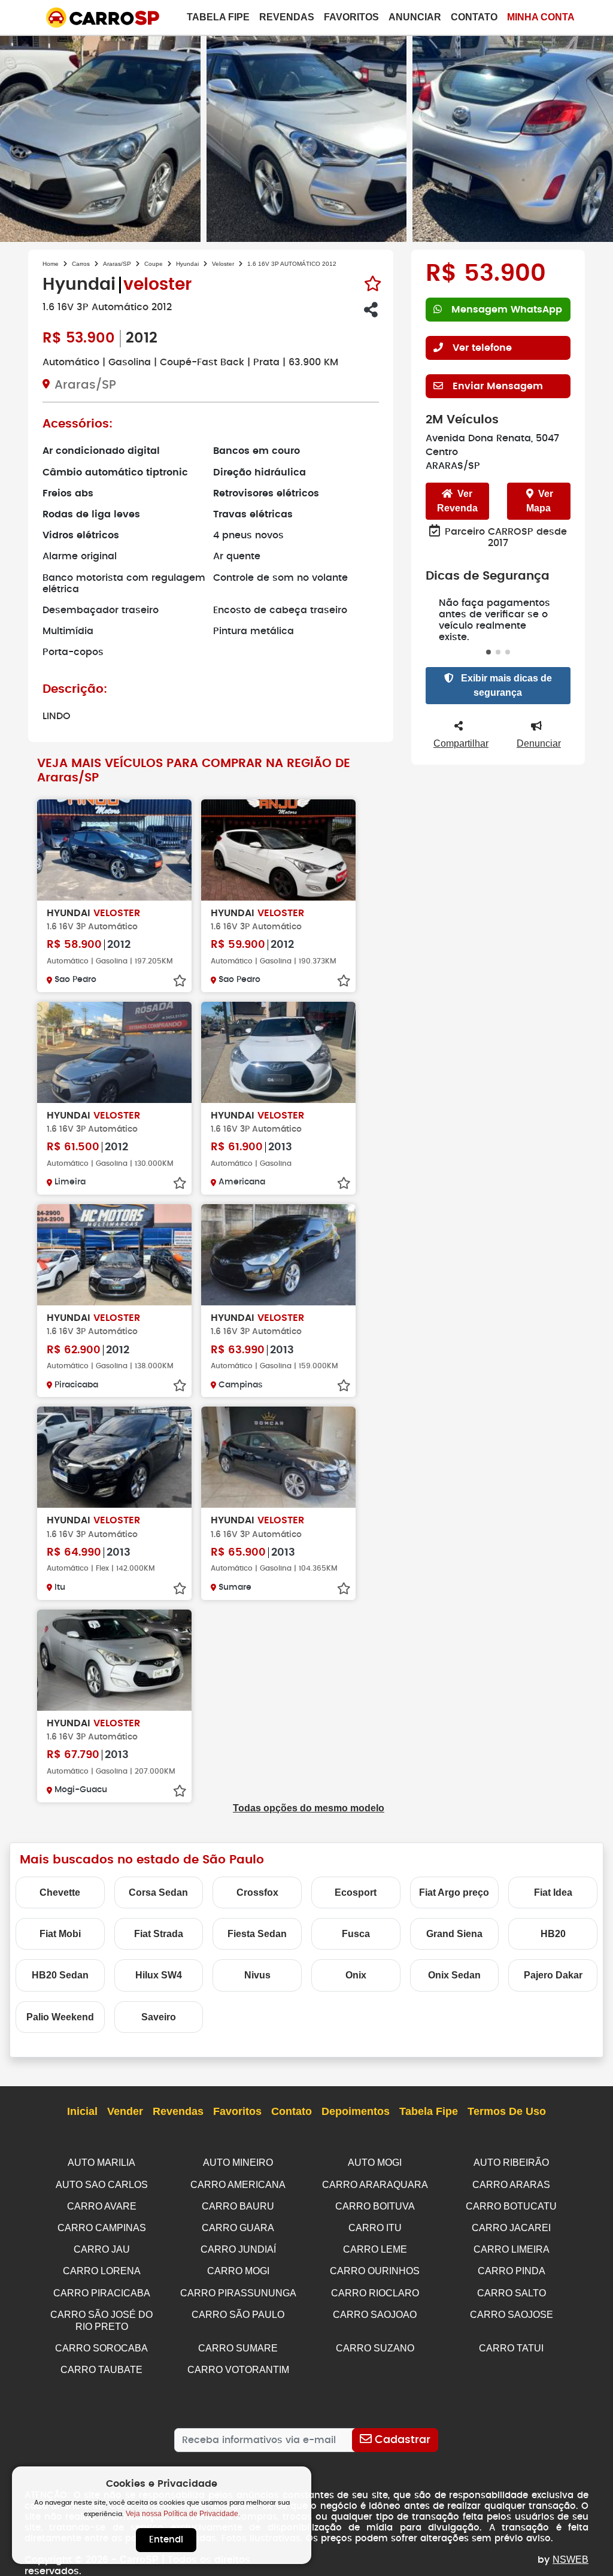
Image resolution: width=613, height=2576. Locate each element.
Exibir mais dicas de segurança (505, 685)
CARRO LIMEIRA (512, 2249)
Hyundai (187, 264)
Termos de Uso (507, 2111)
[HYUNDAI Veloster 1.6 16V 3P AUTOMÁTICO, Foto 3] (513, 137)
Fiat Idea (553, 1892)
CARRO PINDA (512, 2271)
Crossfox (257, 1892)
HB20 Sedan (60, 1975)
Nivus (257, 1975)
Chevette (60, 1892)
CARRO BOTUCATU (511, 2206)
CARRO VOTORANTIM (238, 2370)
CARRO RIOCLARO (375, 2293)
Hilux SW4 (159, 1975)
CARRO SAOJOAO (375, 2315)
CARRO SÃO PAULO (238, 2315)
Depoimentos (356, 2111)
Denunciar (539, 743)
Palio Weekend (60, 2017)
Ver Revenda (457, 501)
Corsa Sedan (158, 1892)
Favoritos (351, 17)
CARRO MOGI (238, 2271)
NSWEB (570, 2560)
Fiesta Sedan (257, 1934)
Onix (356, 1975)
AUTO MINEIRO (238, 2163)
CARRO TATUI (511, 2348)
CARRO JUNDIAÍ (238, 2249)
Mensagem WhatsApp (507, 310)
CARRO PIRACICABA (102, 2293)
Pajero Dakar (553, 1975)
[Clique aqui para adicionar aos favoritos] (373, 284)
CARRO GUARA (238, 2228)
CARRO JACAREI (511, 2228)
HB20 (553, 1934)
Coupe (154, 264)
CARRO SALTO (512, 2293)
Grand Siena (454, 1934)
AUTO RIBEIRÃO (511, 2163)
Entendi (166, 2540)
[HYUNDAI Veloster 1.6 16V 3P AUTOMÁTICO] (114, 850)
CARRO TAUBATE (101, 2370)
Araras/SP (117, 264)
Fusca (356, 1934)
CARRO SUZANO (375, 2348)
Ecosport (356, 1892)
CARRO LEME (375, 2249)
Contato (474, 17)
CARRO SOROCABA (101, 2348)
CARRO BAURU (238, 2206)
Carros (81, 264)
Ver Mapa (540, 501)
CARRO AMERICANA (238, 2185)
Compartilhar (461, 743)
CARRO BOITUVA (375, 2206)
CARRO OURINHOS (375, 2271)
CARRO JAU (102, 2249)
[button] (488, 652)
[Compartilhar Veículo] (371, 310)
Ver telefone (482, 348)
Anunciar (415, 17)
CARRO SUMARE (238, 2348)
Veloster (223, 264)
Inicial (82, 2111)
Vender (125, 2111)
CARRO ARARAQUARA (375, 2185)
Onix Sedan (454, 1975)
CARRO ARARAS (511, 2185)
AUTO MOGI (375, 2163)
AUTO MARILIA (101, 2163)
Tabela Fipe (218, 17)
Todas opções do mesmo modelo (309, 1808)
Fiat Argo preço (454, 1892)
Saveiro (159, 2017)
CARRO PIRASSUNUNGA (238, 2293)
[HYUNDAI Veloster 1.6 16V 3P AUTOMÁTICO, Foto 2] (307, 137)
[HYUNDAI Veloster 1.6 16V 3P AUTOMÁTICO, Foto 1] (100, 137)
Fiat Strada (159, 1934)
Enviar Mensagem (498, 386)
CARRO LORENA (102, 2271)
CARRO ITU (375, 2228)
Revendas (287, 17)
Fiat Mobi (60, 1934)
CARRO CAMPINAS (102, 2228)
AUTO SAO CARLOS (102, 2185)
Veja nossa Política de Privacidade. (183, 2514)
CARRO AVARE (102, 2206)
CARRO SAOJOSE (512, 2315)
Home (51, 264)
